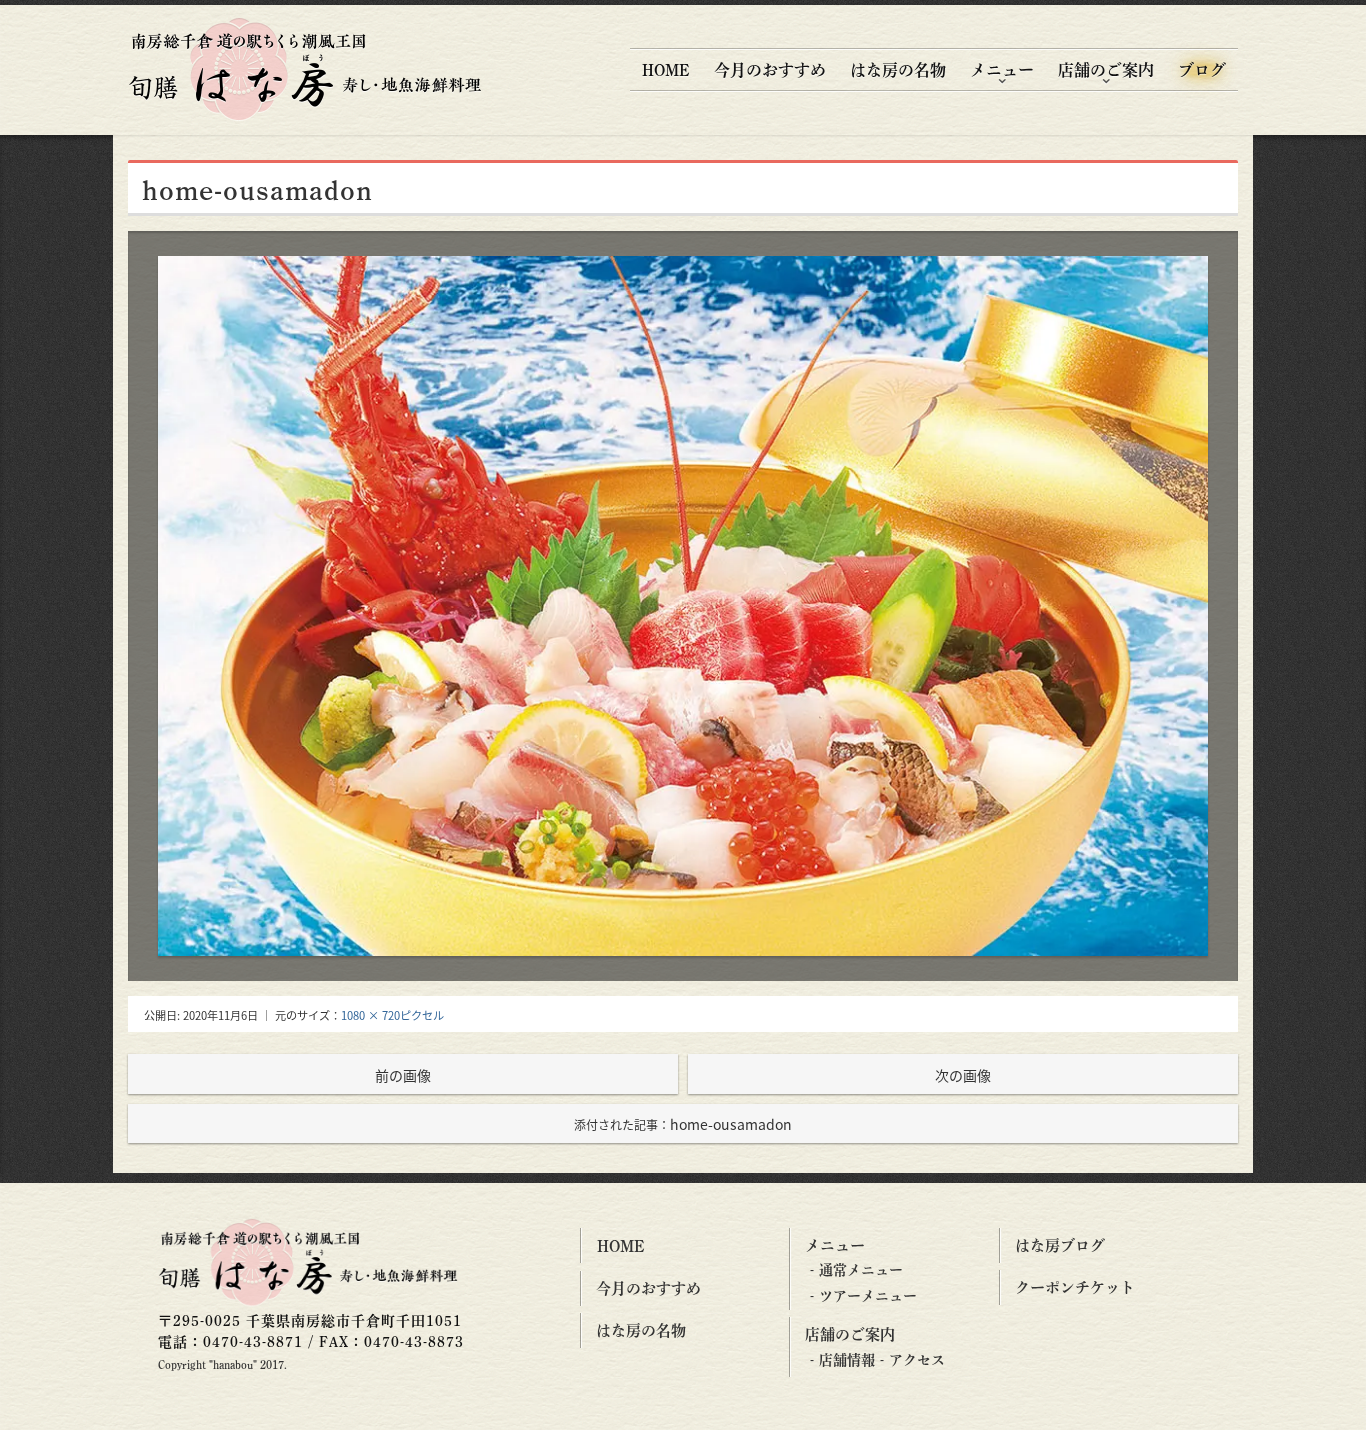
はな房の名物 (898, 70)
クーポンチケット (1075, 1287)
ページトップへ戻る (1328, 1397)
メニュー (1002, 70)
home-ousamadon (683, 1124)
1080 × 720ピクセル (392, 1015)
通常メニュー (861, 1270)
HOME (666, 70)
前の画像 (403, 1075)
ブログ (1202, 70)
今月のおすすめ (770, 70)
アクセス (917, 1360)
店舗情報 (847, 1360)
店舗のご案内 (1106, 70)
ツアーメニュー (868, 1296)
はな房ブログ (1060, 1245)
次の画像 (963, 1075)
